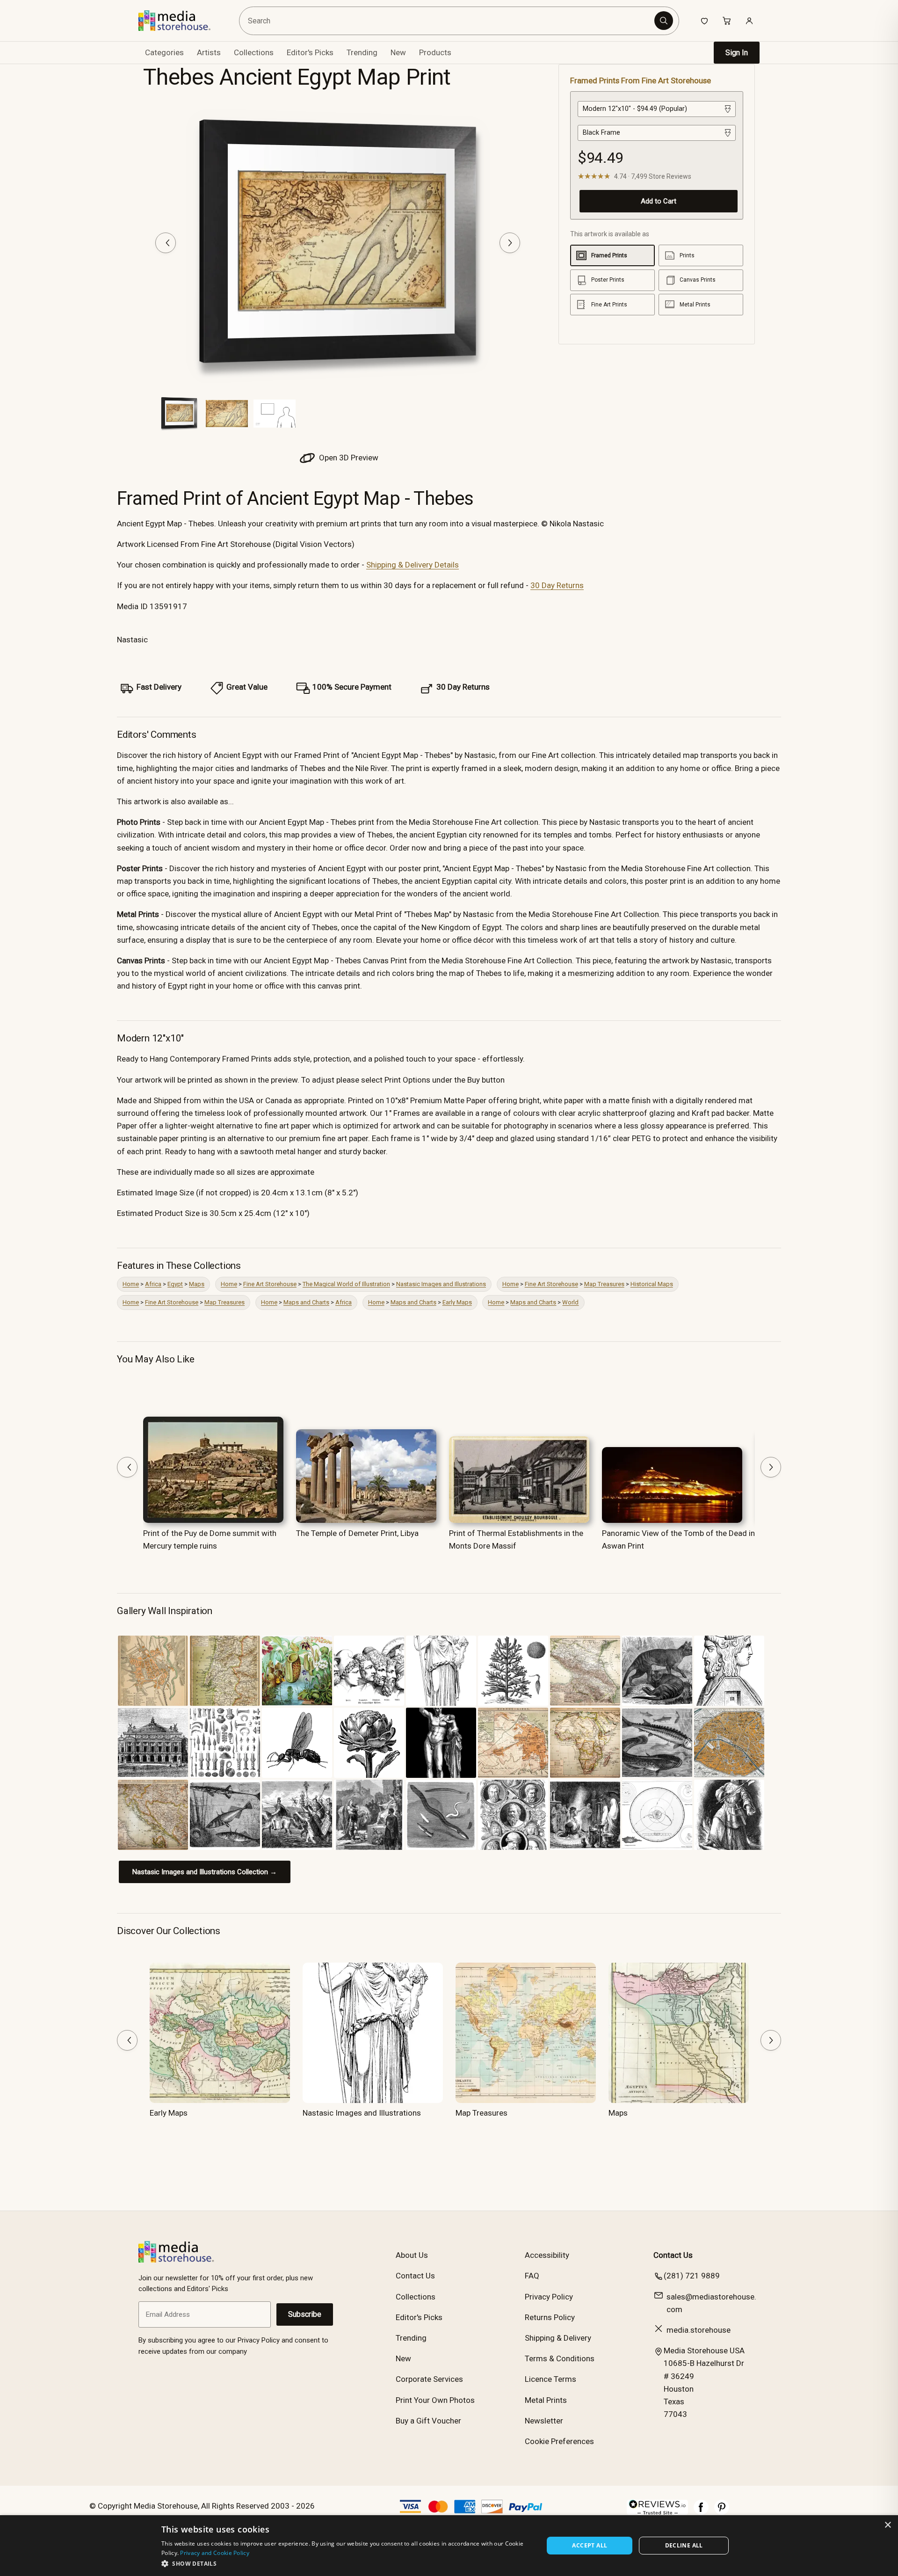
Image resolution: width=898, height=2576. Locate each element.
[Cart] (727, 21)
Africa (153, 1284)
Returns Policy (550, 2317)
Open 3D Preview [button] (348, 458)
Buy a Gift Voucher (428, 2421)
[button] (347, 2563)
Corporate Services (429, 2379)
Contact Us (415, 2276)
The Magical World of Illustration (346, 1284)
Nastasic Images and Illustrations (441, 1284)
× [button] (887, 2525)
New (398, 52)
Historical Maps (652, 1284)
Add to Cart (659, 201)
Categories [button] (164, 52)
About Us (412, 2255)
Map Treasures (604, 1284)
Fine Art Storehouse (270, 1284)
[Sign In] (749, 21)
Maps (197, 1284)
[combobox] (448, 21)
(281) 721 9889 (692, 2276)
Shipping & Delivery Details (413, 565)
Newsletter (544, 2421)
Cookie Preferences (559, 2441)
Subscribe (305, 2314)
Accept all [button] (590, 2545)
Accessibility (547, 2255)
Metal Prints (546, 2400)
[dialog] (449, 2546)
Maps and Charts (306, 1302)
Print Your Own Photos (435, 2400)
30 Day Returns (557, 585)
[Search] (664, 21)
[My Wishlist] (704, 21)
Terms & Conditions (560, 2358)
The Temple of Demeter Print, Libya (357, 1533)
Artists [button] (209, 52)
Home (131, 1284)
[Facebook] (701, 2512)
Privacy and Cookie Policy (215, 2553)
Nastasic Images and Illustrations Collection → (205, 1872)
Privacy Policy (549, 2297)
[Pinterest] (722, 2512)
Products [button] (435, 52)
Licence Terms (550, 2379)
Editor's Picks (310, 52)
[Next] (510, 243)
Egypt (175, 1284)
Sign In (737, 53)
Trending (362, 52)
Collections (254, 52)
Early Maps (457, 1302)
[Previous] (166, 243)
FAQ (532, 2276)
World (570, 1302)
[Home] (181, 21)
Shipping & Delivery (558, 2338)
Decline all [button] (684, 2545)
